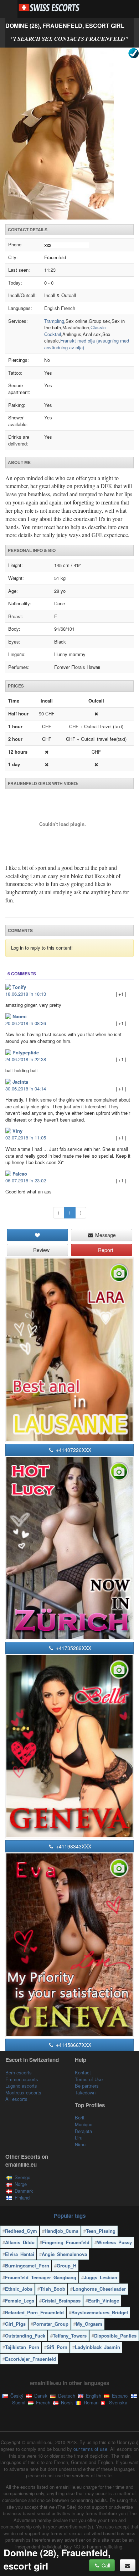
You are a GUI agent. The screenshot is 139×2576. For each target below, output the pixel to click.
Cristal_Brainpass (61, 2301)
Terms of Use (89, 2079)
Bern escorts (19, 2072)
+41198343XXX (73, 1846)
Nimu (80, 2144)
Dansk (40, 2396)
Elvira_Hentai (20, 2254)
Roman (90, 2402)
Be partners (87, 2086)
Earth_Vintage (104, 2301)
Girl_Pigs (15, 2324)
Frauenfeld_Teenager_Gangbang (41, 2277)
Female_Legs (20, 2301)
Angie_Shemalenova (64, 2254)
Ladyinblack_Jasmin (97, 2347)
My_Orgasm (89, 2324)
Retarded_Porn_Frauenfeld (34, 2312)
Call (105, 2565)
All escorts (16, 2099)
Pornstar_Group (51, 2324)
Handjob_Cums (61, 2231)
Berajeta (83, 2131)
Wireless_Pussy (114, 2242)
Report (105, 1250)
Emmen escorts (22, 2079)
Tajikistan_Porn (22, 2347)
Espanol (120, 2396)
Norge (21, 2184)
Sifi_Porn (57, 2347)
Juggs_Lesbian (101, 2277)
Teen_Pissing (101, 2231)
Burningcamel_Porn (27, 2265)
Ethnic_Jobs (19, 2289)
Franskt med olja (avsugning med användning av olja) (87, 344)
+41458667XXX (73, 2045)
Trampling (54, 321)
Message (105, 1235)
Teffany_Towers (70, 2336)
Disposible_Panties (115, 2336)
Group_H (66, 2265)
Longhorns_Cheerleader (99, 2289)
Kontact (83, 2072)
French (42, 2402)
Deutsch (66, 2396)
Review (41, 1250)
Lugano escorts (21, 2086)
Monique (84, 2124)
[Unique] (69, 134)
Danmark (24, 2191)
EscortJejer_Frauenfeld (30, 2359)
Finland (22, 2198)
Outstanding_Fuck (25, 2336)
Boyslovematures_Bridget (100, 2312)
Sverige (22, 2177)
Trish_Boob (53, 2289)
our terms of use (90, 2449)
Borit (80, 2117)
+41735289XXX (73, 1648)
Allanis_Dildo (20, 2242)
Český (16, 2396)
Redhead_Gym (21, 2231)
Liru (79, 2137)
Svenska (117, 2402)
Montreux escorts (23, 2092)
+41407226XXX (73, 1450)
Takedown (85, 2092)
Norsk (66, 2402)
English (93, 2396)
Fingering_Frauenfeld (66, 2242)
